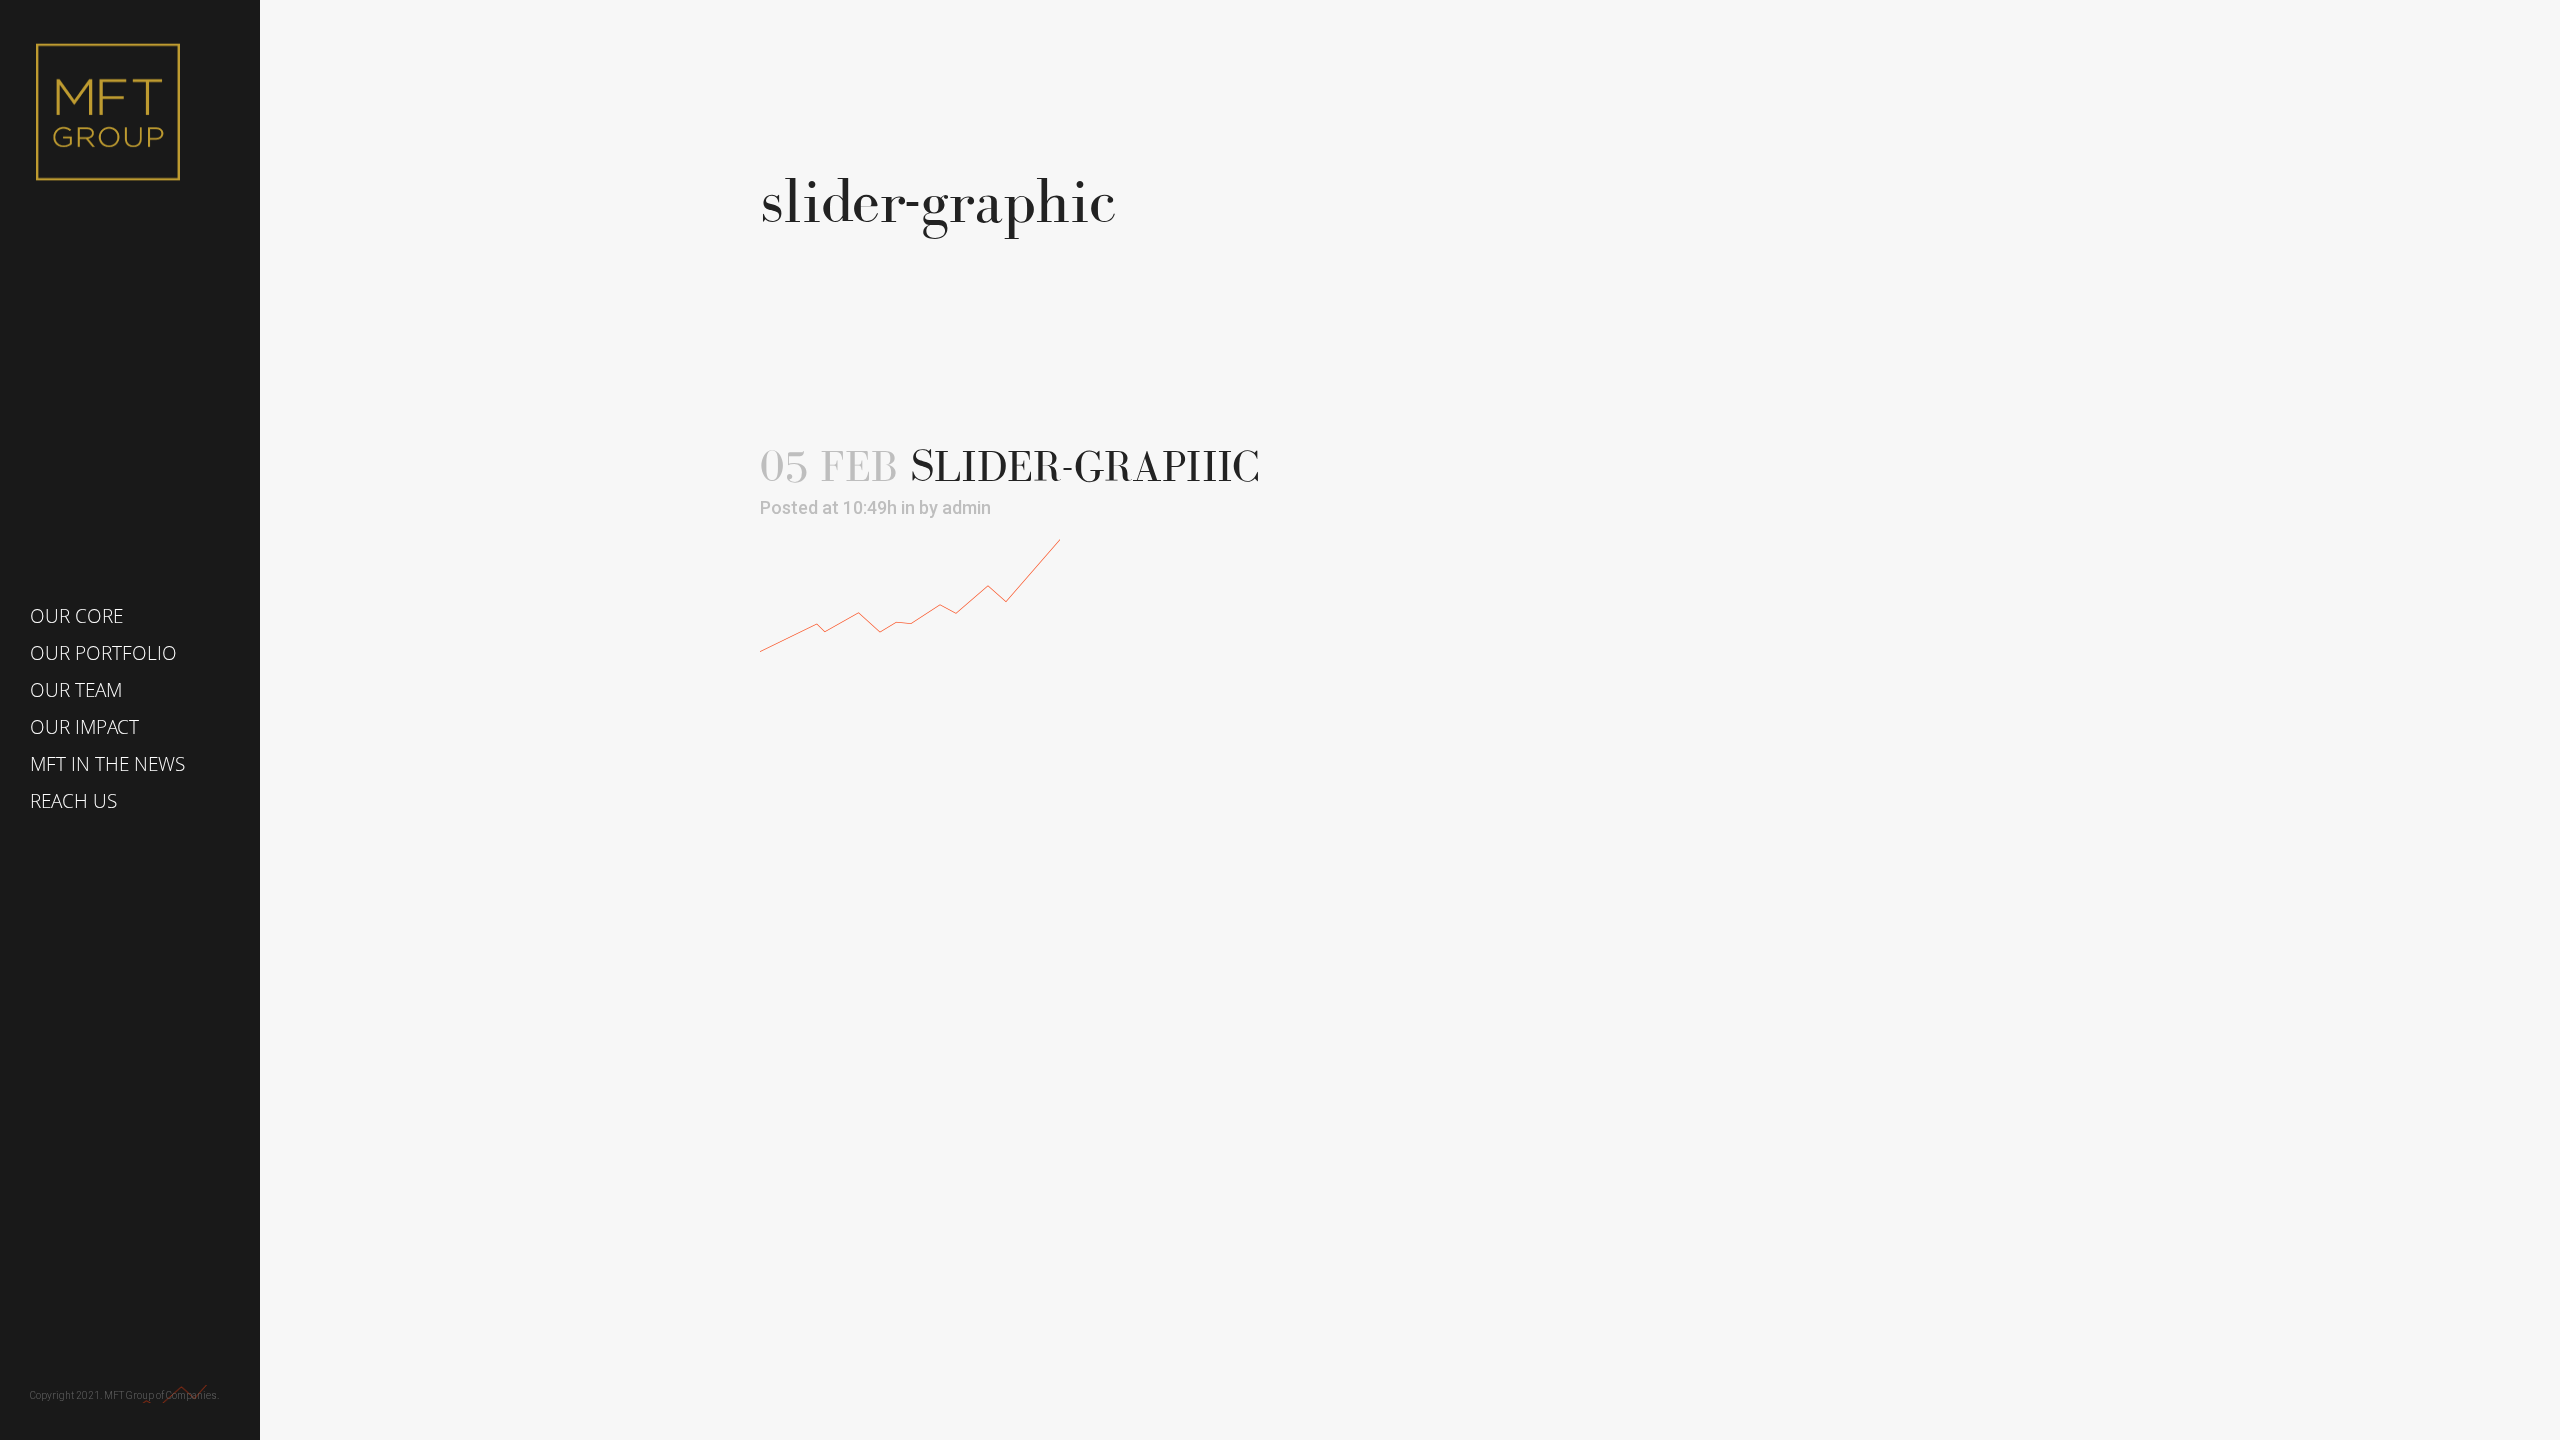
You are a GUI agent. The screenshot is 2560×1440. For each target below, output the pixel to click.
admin (966, 507)
